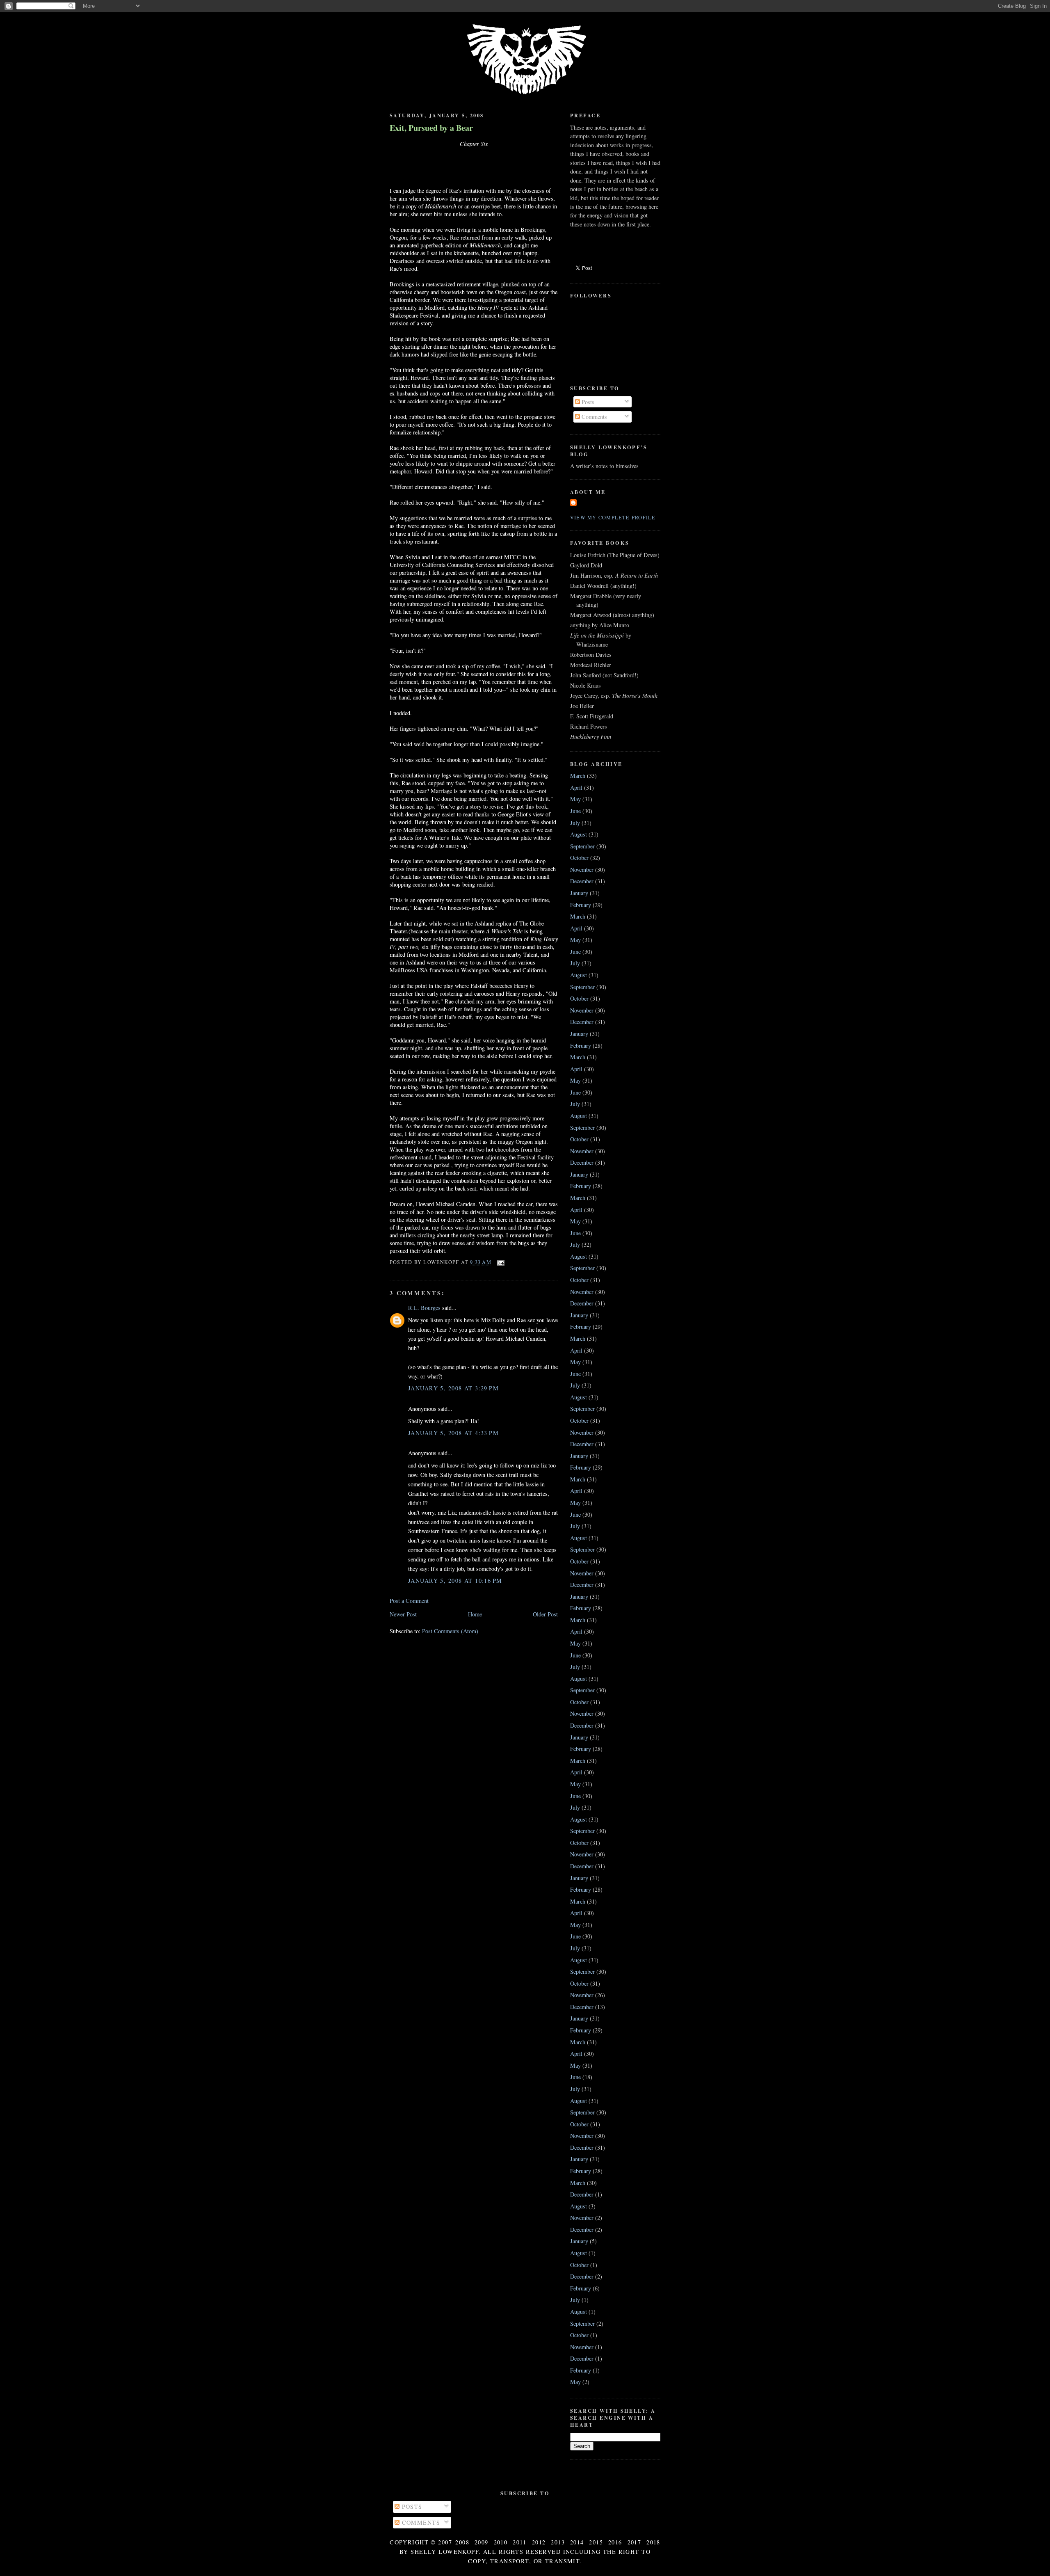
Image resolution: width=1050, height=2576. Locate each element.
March (578, 776)
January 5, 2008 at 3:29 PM (453, 1388)
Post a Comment (409, 1601)
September (582, 846)
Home (475, 1614)
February (581, 905)
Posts (587, 402)
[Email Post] (500, 1262)
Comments (593, 417)
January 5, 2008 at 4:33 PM (453, 1433)
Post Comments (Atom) (450, 1631)
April (576, 787)
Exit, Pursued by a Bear (431, 128)
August (579, 834)
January (579, 893)
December (582, 881)
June (575, 811)
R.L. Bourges (424, 1308)
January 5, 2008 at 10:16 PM (455, 1581)
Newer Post (403, 1614)
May (575, 799)
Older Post (545, 1614)
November (582, 870)
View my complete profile (613, 517)
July (575, 823)
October (579, 858)
